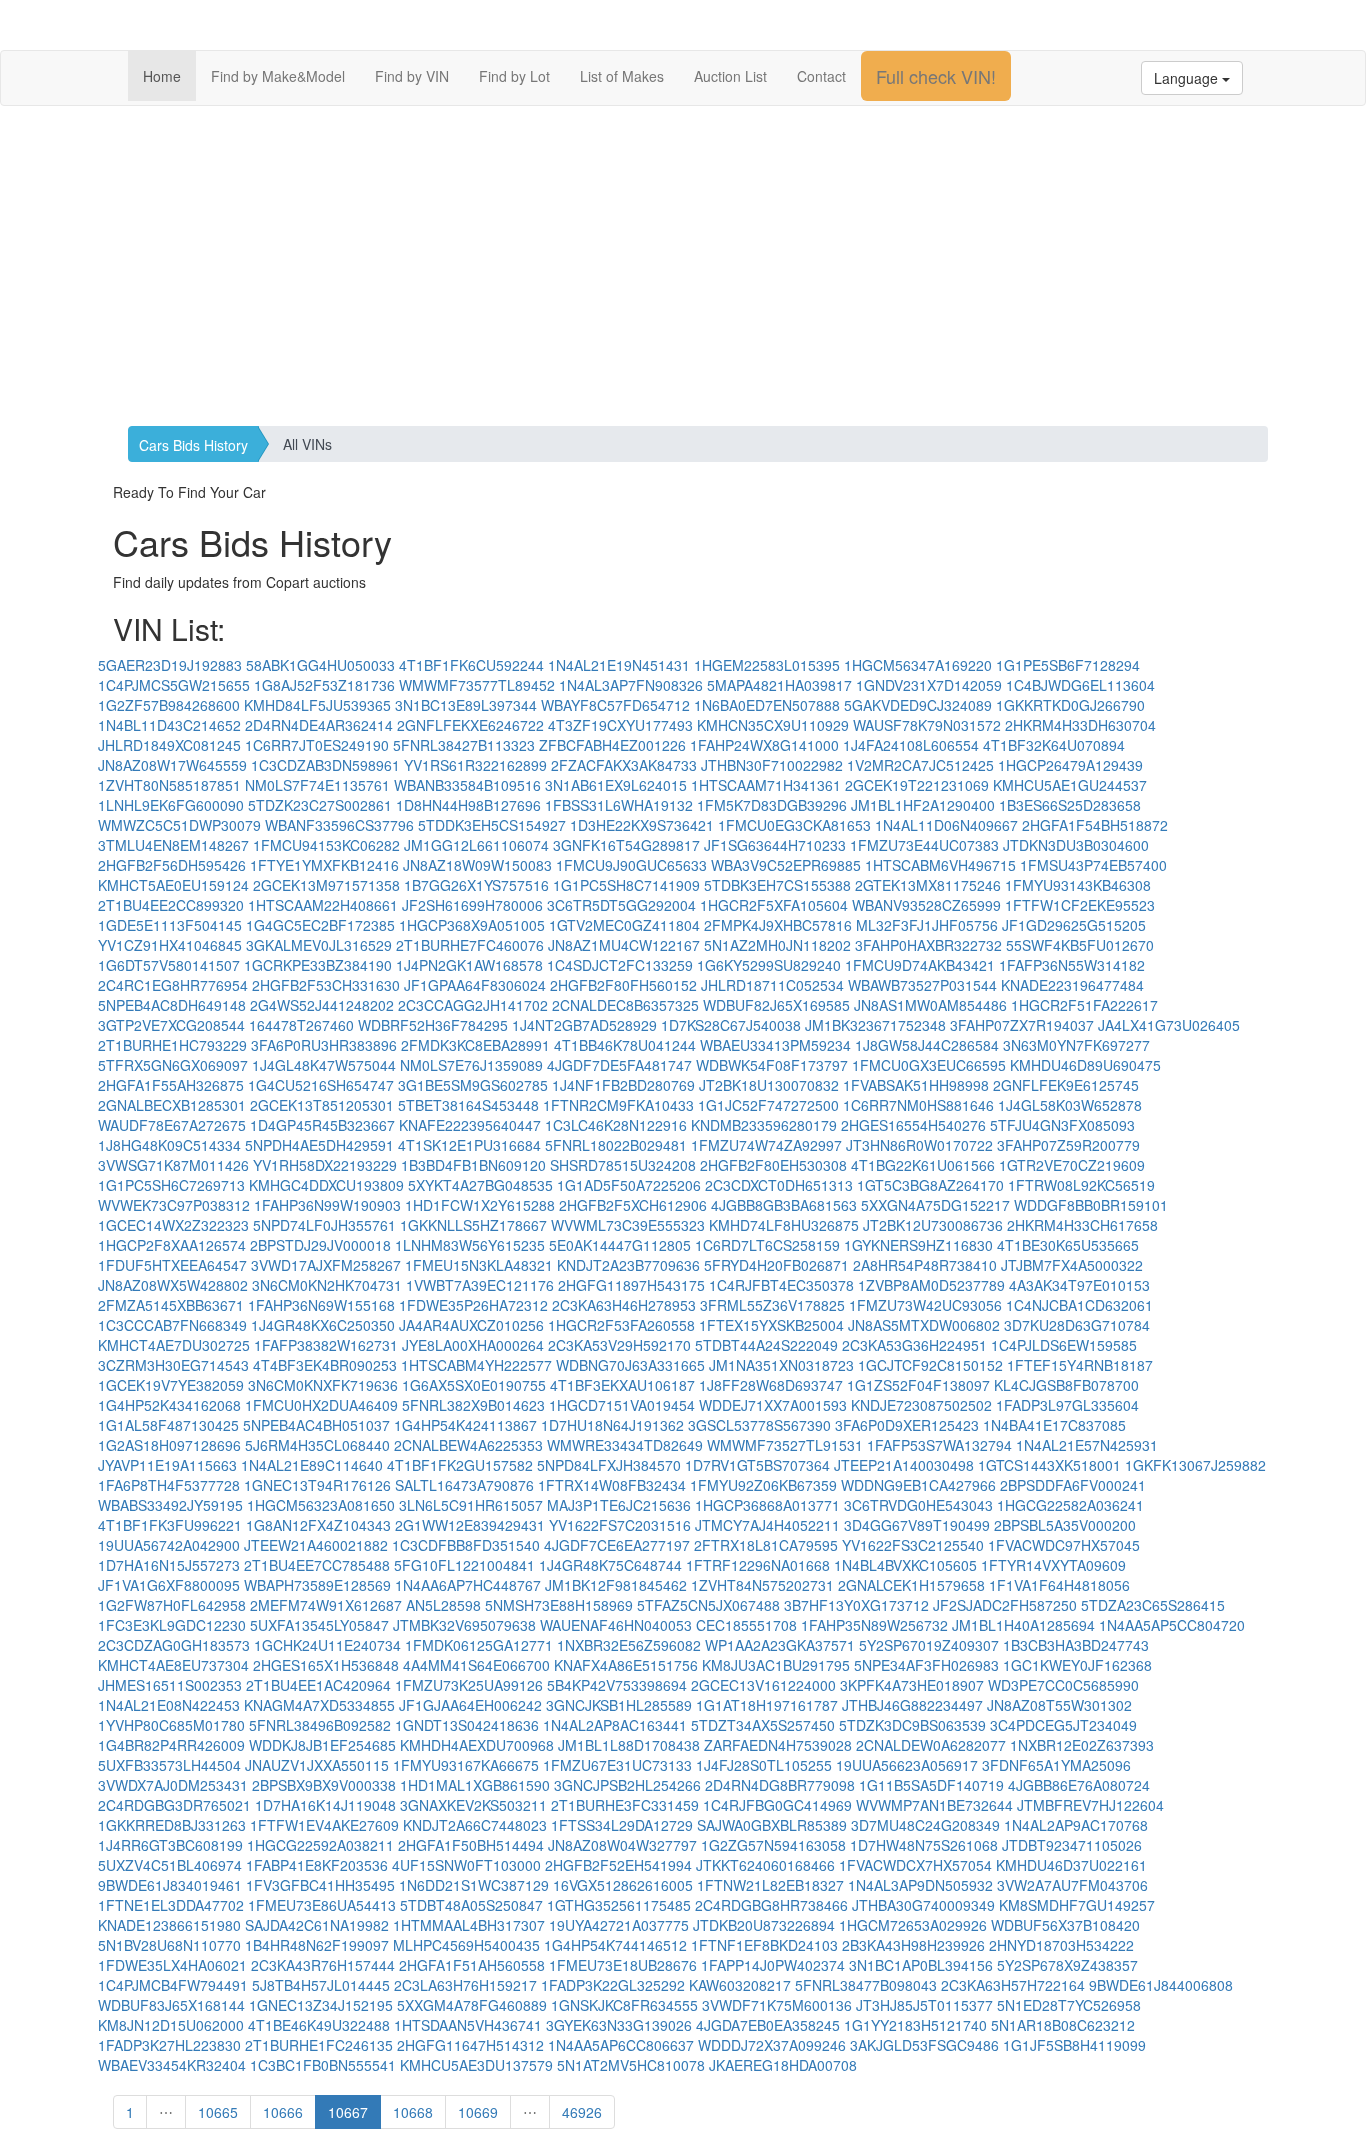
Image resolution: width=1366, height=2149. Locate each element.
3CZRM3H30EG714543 (173, 1365)
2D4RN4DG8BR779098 (780, 1785)
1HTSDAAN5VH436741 (468, 2025)
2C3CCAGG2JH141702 (473, 1005)
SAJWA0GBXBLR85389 (772, 1825)
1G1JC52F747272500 (768, 1105)
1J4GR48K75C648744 (610, 1565)
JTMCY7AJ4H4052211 (767, 1525)
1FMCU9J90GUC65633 (631, 865)
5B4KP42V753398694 (617, 1685)
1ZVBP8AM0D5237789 (931, 1285)
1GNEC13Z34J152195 (321, 2005)
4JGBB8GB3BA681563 (784, 1205)
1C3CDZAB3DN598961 (325, 765)
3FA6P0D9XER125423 (907, 1425)
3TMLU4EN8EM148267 (173, 845)
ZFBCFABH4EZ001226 (612, 745)
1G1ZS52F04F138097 (918, 1385)
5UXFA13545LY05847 (319, 1625)
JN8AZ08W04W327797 (622, 1845)
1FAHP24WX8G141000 (764, 745)
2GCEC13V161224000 (763, 1685)
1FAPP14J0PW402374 (773, 1965)
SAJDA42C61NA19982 (317, 1925)
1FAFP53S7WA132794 (939, 1445)
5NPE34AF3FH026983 (926, 1665)
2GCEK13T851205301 (322, 1105)
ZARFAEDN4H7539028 (778, 1745)
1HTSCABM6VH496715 (940, 865)
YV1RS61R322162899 (475, 765)
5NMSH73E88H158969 (559, 1605)
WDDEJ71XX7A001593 (773, 1405)
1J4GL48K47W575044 (324, 1065)
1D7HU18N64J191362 (612, 1425)
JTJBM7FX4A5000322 (1072, 1265)
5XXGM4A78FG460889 (472, 2005)
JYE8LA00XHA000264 (473, 1345)
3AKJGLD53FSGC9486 (924, 2045)
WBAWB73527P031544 (922, 985)
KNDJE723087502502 (921, 1405)
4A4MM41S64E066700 (476, 1665)
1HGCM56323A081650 (321, 1505)
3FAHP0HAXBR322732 (928, 945)
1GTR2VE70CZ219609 (1072, 1165)
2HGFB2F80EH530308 (773, 1165)
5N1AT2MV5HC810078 (631, 2065)
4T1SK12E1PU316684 (469, 1145)
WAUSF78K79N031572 (927, 725)
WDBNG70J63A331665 (630, 1365)
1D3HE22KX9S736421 (642, 825)
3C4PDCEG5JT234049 (1063, 1725)
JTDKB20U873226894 (764, 1925)
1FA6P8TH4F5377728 (169, 1485)
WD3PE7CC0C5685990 (1063, 1685)
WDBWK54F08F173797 (772, 1065)
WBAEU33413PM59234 (775, 1045)
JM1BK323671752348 (875, 1025)
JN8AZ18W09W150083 (477, 865)
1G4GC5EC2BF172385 (320, 925)
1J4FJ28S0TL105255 (764, 1765)
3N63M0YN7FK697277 (1076, 1045)
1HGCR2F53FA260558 (621, 1325)
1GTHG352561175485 (619, 1905)
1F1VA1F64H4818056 (1059, 1585)
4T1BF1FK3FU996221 (170, 1525)
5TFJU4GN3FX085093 (1062, 1125)
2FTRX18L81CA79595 (766, 1545)
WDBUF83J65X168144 (171, 2005)
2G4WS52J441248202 (322, 1005)
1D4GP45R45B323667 (322, 1125)
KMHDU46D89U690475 (1085, 1065)
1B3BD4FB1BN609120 (473, 1165)
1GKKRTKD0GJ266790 (1070, 705)
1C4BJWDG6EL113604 (1080, 685)
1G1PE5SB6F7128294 (1068, 665)
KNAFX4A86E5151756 (626, 1665)
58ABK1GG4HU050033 (320, 665)
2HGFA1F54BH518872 (1095, 825)
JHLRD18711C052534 (772, 985)
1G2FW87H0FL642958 (172, 1605)
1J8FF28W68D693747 (771, 1385)
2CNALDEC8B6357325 (625, 1005)
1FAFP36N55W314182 (1072, 965)
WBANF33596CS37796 (339, 825)
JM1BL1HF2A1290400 (923, 805)
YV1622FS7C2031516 (620, 1525)
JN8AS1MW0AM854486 (930, 1005)
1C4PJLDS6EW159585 (1064, 1345)
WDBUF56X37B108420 (1065, 1925)
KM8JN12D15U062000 (171, 2025)
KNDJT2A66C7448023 (475, 1825)
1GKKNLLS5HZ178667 (473, 1225)
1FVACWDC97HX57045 (1064, 1545)
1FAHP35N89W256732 (874, 1625)
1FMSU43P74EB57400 (1093, 865)
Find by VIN (412, 76)
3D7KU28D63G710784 (1077, 1325)
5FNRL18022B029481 (616, 1145)
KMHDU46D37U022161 (1071, 1865)
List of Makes (622, 76)
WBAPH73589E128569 (317, 1585)
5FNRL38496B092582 (320, 1725)
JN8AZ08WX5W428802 (173, 1285)
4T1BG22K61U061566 (923, 1165)
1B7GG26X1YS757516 (476, 885)
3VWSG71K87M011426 (173, 1165)
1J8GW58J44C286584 (927, 1045)
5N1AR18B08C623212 (1063, 2025)
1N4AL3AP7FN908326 (631, 685)
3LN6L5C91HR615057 (471, 1505)
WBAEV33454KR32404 (172, 2065)
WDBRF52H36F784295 (433, 1025)
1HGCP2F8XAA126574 (172, 1245)
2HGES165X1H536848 (326, 1665)
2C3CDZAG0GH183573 (174, 1645)
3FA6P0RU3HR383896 (324, 1045)
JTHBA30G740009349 (923, 1905)
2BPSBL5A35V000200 (1065, 1525)
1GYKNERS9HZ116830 (918, 1245)
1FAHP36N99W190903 (327, 1205)
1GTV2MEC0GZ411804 (624, 925)
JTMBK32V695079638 (464, 1625)
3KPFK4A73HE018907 (912, 1685)
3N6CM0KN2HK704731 (327, 1285)
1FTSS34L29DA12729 (622, 1825)
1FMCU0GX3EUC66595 (929, 1065)
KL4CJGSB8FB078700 (1066, 1385)
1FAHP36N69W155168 (321, 1305)
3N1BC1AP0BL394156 (921, 1965)
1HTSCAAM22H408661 (323, 905)
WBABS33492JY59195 (170, 1505)
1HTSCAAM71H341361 (766, 785)
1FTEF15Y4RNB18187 (1080, 1365)
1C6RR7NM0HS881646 (918, 1105)
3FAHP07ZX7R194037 (1022, 1025)
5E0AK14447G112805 (620, 1245)
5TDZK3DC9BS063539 (912, 1725)
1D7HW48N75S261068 (924, 1845)
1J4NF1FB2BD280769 (623, 1085)
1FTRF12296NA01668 (758, 1565)
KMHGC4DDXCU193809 (326, 1185)
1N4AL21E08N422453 (169, 1705)
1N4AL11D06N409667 (946, 825)
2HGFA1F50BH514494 (471, 1845)
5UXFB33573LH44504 (169, 1765)
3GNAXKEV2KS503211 (473, 1805)
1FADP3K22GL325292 (613, 1985)
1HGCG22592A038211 (320, 1845)
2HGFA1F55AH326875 (171, 1085)
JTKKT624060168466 (765, 1865)
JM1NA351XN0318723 (781, 1365)
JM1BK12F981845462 (616, 1585)
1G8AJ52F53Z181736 (324, 685)
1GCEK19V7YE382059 (171, 1385)
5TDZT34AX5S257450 (763, 1725)
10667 (348, 2112)
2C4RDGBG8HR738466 (771, 1905)
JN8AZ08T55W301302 (1059, 1705)
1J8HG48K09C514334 (169, 1145)
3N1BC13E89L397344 (466, 705)
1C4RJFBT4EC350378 (781, 1285)
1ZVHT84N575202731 (762, 1585)
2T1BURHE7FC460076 (470, 945)
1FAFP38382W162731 (326, 1345)
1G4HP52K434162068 (169, 1405)
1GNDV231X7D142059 (929, 685)
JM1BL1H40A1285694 (1023, 1625)
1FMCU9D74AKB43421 (920, 965)
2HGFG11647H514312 (470, 2045)
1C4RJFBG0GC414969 (777, 1805)
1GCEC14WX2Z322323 (173, 1225)
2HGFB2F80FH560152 (623, 985)
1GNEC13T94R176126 (317, 1485)
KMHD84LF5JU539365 (317, 705)
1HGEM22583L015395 (767, 665)
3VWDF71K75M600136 (777, 2005)
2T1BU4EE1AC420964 (318, 1685)
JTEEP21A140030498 (904, 1465)
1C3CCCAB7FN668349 (172, 1325)
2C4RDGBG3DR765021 (174, 1805)
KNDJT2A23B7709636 (628, 1265)
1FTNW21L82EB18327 (770, 1885)
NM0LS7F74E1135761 (317, 785)
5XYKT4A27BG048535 (480, 1185)
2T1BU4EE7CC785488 (317, 1565)
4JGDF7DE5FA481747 (619, 1065)
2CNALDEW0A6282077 (931, 1745)
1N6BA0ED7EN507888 (767, 705)
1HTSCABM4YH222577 (476, 1365)
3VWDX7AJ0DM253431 (173, 1785)
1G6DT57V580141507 (169, 965)
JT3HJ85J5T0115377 (924, 2005)
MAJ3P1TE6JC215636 (619, 1505)
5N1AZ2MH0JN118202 (777, 945)
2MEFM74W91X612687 (326, 1605)
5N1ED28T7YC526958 (1069, 2005)
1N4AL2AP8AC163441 (615, 1725)
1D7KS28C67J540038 (731, 1025)
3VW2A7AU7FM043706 (1072, 1885)
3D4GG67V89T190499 (917, 1525)
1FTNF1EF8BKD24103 (764, 1945)
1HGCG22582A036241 (1070, 1505)
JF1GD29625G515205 (1074, 925)
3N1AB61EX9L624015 (616, 785)
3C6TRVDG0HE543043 (918, 1505)
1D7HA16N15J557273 (169, 1565)
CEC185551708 (746, 1625)
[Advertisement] (683, 266)
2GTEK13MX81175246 (928, 885)
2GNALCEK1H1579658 (911, 1585)
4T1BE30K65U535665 (1068, 1245)
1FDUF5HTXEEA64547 (172, 1265)
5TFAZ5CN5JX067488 (708, 1605)
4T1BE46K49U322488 (319, 2025)
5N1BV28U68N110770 (169, 1945)
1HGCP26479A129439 (1070, 765)
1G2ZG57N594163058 (773, 1845)
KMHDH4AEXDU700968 (477, 1745)
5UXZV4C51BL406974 (170, 1865)
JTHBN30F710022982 (772, 765)
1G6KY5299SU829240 (769, 965)
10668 (413, 2112)
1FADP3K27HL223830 (169, 2045)
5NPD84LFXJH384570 (609, 1465)
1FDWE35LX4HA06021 (172, 1965)
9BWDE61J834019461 (170, 1885)
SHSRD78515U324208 (623, 1165)
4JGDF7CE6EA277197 (617, 1545)
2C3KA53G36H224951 (914, 1345)
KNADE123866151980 (169, 1925)
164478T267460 (301, 1025)
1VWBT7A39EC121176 (480, 1285)
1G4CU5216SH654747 (321, 1085)
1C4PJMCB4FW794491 (173, 1985)
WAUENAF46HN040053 (616, 1625)
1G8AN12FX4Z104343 (318, 1525)
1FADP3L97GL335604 (1067, 1405)
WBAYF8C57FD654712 (615, 705)
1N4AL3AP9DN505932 (920, 1885)
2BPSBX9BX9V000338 (324, 1785)
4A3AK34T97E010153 (1079, 1285)
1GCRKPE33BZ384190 (318, 965)
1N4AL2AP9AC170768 (1076, 1825)
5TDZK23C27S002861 (320, 805)
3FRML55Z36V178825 (772, 1305)
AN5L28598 (443, 1605)
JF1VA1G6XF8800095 (169, 1585)
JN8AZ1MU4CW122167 (624, 945)
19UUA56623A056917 (907, 1765)
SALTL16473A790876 (464, 1485)
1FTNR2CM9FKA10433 (618, 1105)
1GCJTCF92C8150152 (930, 1365)
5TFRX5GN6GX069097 (173, 1065)
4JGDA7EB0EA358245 (768, 2025)
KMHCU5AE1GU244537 (1070, 785)
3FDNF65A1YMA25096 (1056, 1765)
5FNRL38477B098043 (866, 1985)
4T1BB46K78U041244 (625, 1045)
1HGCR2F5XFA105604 (774, 905)
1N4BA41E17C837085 (1054, 1425)
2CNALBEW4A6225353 (468, 1445)
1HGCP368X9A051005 (472, 925)
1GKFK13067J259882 (1195, 1465)
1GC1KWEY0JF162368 (1077, 1665)
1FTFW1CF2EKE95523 (1080, 905)
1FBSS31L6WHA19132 (619, 805)
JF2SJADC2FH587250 (1005, 1605)
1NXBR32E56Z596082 (629, 1645)
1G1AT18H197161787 (767, 1705)
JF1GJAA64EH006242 (470, 1705)
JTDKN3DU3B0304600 (1076, 845)
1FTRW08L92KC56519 (1081, 1185)
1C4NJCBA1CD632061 (1079, 1305)
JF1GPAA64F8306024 (475, 985)
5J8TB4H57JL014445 (321, 1985)
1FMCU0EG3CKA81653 (794, 825)
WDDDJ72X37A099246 (772, 2045)
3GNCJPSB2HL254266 (627, 1785)
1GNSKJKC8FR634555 (624, 2005)
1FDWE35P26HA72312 (473, 1305)
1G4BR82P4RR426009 (171, 1745)
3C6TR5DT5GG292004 (621, 905)
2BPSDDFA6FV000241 (1073, 1485)
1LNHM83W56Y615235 (470, 1245)
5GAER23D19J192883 (170, 665)
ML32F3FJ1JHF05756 (927, 925)
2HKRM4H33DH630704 (1080, 725)
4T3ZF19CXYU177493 (620, 725)
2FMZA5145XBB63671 (171, 1305)
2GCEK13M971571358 (326, 885)
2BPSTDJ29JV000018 (320, 1245)
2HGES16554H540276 (913, 1125)
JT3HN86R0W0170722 (919, 1145)
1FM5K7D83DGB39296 (772, 805)
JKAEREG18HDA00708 (783, 2065)
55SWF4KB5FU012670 (1080, 945)
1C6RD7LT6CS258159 (767, 1245)
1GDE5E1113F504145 (170, 925)
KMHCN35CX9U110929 (773, 725)
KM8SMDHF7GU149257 (1077, 1905)
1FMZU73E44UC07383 (924, 845)
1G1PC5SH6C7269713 (171, 1185)
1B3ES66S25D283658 (1070, 805)
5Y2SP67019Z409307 (929, 1645)
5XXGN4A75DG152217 (935, 1205)
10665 (218, 2112)
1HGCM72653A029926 (913, 1925)
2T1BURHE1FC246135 (319, 2045)
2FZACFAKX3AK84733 (624, 765)
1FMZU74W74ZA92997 (766, 1145)
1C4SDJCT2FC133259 (620, 965)
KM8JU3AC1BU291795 (776, 1665)
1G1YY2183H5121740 (915, 2025)
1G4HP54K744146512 (615, 1945)
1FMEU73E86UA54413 (322, 1905)
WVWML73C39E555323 (628, 1225)
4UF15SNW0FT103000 (466, 1865)
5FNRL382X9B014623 (473, 1405)
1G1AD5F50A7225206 (629, 1185)
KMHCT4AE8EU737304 (173, 1665)
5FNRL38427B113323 (464, 745)
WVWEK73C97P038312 (174, 1205)
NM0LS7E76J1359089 (471, 1065)
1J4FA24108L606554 (911, 745)
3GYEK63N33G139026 (619, 2025)
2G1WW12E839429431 (470, 1525)
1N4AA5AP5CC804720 (1172, 1625)
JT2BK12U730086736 (933, 1225)
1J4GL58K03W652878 (1070, 1105)
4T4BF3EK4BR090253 (325, 1365)
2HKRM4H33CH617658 (1082, 1225)
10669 (478, 2112)
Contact (821, 76)
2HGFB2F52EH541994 (618, 1865)
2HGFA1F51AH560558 (472, 1965)
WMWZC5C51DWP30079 (179, 825)
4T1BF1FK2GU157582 (460, 1465)
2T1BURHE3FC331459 (625, 1805)
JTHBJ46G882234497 (912, 1705)
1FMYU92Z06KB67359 (763, 1485)
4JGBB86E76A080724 (1079, 1785)
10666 (283, 2112)
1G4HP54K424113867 (465, 1425)
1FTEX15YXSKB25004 (771, 1325)
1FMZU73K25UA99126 (469, 1685)
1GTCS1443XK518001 (1049, 1465)
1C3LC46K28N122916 (616, 1125)
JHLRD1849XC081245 (169, 745)
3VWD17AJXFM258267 (326, 1265)
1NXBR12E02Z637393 (1082, 1745)
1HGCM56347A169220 (918, 665)
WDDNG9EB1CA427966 (918, 1485)
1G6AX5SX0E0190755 (474, 1385)
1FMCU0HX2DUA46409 (321, 1405)
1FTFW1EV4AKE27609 (324, 1825)
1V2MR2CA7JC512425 (920, 765)
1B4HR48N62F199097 (317, 1945)
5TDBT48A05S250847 (471, 1905)
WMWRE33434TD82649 (625, 1445)
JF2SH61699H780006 (472, 905)
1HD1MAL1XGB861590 (475, 1785)
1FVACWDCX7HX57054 (915, 1865)
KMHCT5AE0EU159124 (173, 885)
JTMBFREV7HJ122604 (1090, 1805)
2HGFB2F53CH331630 (326, 985)
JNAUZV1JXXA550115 (317, 1765)
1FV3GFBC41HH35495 (320, 1885)
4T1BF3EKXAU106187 (622, 1385)
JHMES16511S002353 (170, 1685)
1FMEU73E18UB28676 (623, 1965)
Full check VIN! (936, 76)
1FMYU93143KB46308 (1078, 885)
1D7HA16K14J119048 (325, 1805)
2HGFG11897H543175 (631, 1285)
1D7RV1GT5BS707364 (757, 1465)
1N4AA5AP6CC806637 (621, 2045)
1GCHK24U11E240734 (327, 1645)
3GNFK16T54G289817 (626, 845)
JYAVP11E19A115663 (167, 1465)
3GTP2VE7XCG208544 (171, 1025)
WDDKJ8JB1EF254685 (322, 1745)
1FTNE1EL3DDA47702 (171, 1905)
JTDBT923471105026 (1072, 1845)
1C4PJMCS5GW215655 (174, 685)
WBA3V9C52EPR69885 (786, 865)
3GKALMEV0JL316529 (319, 945)
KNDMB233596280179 (764, 1125)
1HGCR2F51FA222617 (1084, 1005)
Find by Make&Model (278, 76)
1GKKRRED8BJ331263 (172, 1825)
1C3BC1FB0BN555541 (323, 2065)
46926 (582, 2112)
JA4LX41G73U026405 (1169, 1025)
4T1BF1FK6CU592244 (471, 665)
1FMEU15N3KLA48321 (479, 1265)
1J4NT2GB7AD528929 (584, 1025)
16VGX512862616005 (623, 1885)
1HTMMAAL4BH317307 (469, 1925)
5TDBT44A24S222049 (766, 1345)
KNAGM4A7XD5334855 (319, 1705)
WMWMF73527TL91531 (785, 1445)
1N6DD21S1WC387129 (474, 1885)
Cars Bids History (193, 445)
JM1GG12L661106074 (476, 845)
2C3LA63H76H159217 (465, 1985)
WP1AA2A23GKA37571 (780, 1645)
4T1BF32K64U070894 (1054, 745)
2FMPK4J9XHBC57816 (778, 925)
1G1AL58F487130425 (168, 1425)
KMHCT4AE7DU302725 (174, 1345)
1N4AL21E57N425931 (1087, 1445)
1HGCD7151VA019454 (622, 1405)
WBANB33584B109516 (467, 785)
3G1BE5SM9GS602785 (473, 1085)
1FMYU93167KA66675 (466, 1765)
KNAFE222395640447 (470, 1125)
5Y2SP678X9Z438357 (1067, 1965)
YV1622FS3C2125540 (913, 1545)
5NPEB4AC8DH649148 (172, 1005)
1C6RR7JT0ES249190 (317, 745)
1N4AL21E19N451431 (619, 665)
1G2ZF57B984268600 (169, 705)
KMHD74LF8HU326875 (784, 1225)
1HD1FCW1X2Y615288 (480, 1205)
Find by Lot (514, 76)
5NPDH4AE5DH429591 (319, 1145)
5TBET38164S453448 (468, 1105)
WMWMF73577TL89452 (477, 685)
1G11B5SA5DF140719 (931, 1785)
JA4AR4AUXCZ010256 (471, 1325)
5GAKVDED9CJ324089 (918, 705)
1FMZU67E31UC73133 (617, 1765)
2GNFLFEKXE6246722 (470, 725)
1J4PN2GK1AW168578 (469, 965)
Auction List (730, 76)
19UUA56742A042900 (169, 1545)
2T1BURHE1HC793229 (172, 1045)
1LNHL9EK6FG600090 (171, 805)
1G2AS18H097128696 (169, 1445)
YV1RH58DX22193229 (325, 1165)
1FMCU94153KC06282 (326, 845)
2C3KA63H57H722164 (1013, 1985)
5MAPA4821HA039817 (779, 685)
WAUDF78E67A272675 (172, 1125)
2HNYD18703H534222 (1061, 1945)
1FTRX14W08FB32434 (612, 1485)
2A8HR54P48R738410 (925, 1265)
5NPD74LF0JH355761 (324, 1225)
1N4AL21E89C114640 (312, 1465)
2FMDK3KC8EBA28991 (475, 1045)
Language (1188, 78)
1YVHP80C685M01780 (171, 1725)
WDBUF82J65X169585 (776, 1005)
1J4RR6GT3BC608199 (170, 1845)
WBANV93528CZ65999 (926, 905)
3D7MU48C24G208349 (925, 1825)
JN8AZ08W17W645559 (172, 765)
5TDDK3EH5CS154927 (492, 825)
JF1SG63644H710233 (775, 845)
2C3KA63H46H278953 (624, 1305)
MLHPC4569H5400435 (466, 1945)
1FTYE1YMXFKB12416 (324, 865)
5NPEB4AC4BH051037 (316, 1425)
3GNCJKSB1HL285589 (619, 1705)
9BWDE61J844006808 (1161, 1985)
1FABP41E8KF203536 (317, 1865)
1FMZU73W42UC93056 (925, 1305)
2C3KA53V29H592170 (619, 1345)
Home (162, 76)
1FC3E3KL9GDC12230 (172, 1625)
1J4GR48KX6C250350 (323, 1325)
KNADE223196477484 (1072, 985)
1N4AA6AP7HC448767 (468, 1585)
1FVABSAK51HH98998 (916, 1085)
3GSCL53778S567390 (759, 1425)
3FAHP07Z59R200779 (1068, 1145)
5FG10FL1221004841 (464, 1565)
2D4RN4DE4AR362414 (319, 725)
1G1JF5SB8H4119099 (1074, 2045)
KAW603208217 (740, 1985)
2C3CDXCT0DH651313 (779, 1185)
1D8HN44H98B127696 (468, 805)
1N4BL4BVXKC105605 (905, 1565)
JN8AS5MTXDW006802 (924, 1325)
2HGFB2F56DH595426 (172, 865)
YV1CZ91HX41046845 (170, 945)
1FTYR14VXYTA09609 (1053, 1565)
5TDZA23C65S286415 (1153, 1605)
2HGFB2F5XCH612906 (633, 1205)
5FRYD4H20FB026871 (776, 1265)
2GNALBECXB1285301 (172, 1105)
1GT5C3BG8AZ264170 (930, 1185)
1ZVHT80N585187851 (169, 785)
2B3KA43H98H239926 (913, 1945)
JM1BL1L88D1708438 (629, 1745)
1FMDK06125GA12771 (479, 1645)
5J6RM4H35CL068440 (317, 1445)
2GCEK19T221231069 (917, 785)
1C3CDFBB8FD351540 (466, 1545)
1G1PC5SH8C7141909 (626, 885)
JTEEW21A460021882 (316, 1545)
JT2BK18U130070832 (769, 1085)
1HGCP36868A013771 (767, 1505)
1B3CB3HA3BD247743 (1076, 1645)
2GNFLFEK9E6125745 (1066, 1085)
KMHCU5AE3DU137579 (476, 2065)
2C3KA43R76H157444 (323, 1965)
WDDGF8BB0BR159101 (1091, 1205)
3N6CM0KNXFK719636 (323, 1385)
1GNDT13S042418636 (467, 1725)
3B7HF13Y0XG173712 (856, 1605)
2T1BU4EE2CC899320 (171, 905)
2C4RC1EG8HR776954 (173, 985)
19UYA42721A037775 (619, 1925)
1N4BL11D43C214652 (169, 725)
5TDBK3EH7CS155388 (777, 885)
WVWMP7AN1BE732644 (934, 1805)
